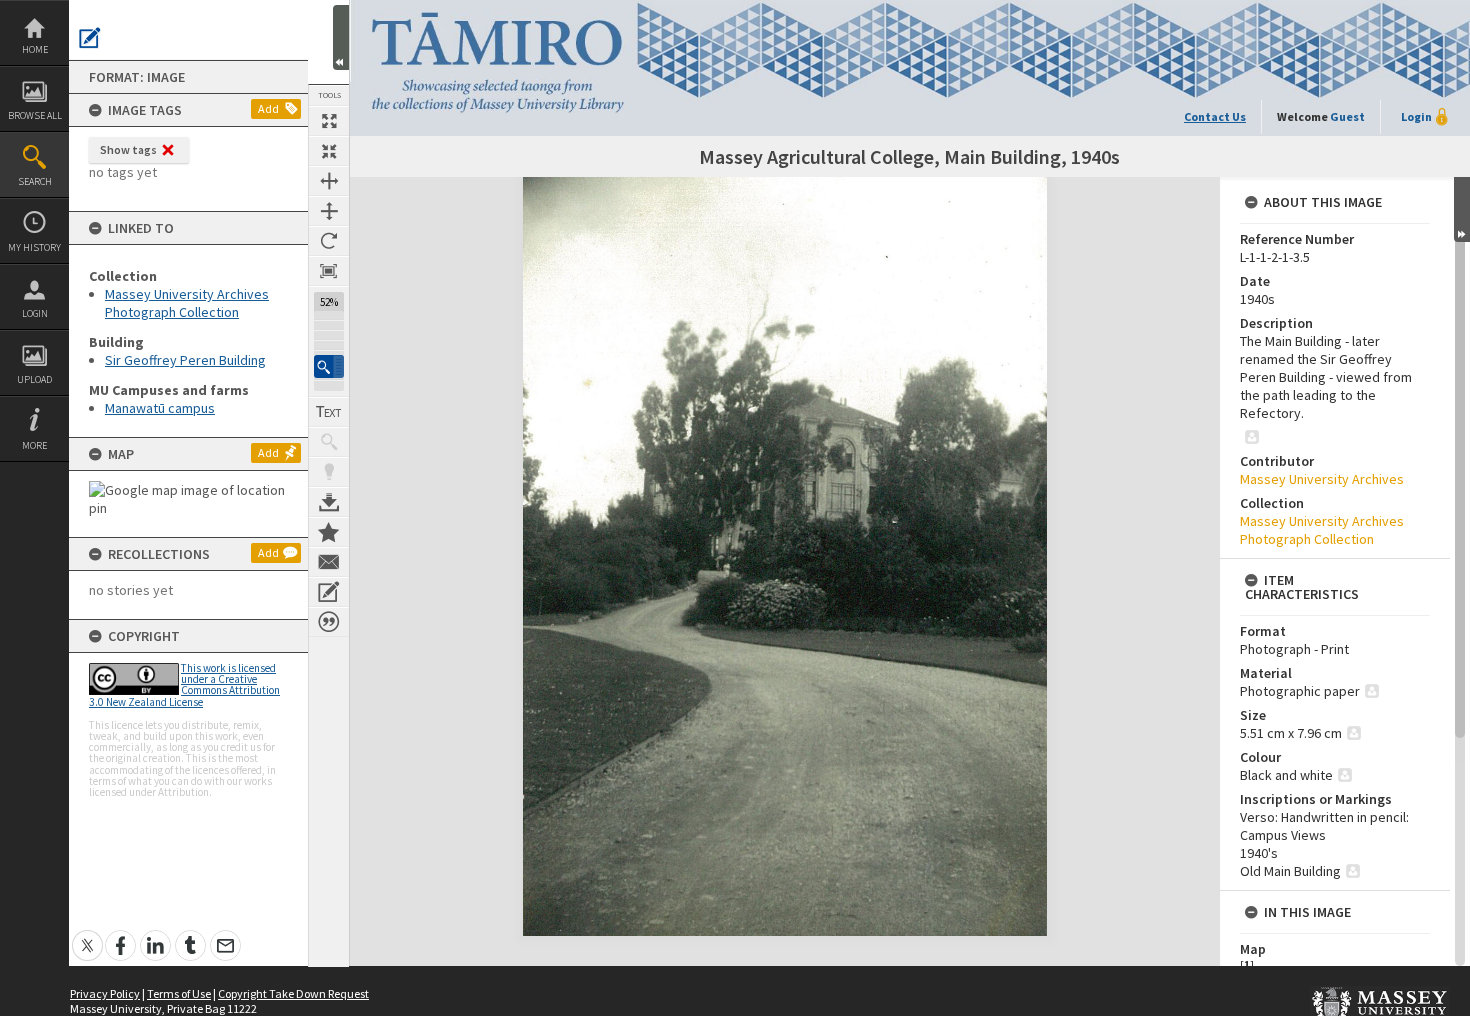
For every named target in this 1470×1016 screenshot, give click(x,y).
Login (35, 313)
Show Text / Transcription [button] (329, 412)
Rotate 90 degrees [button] (329, 241)
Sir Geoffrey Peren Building (185, 360)
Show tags (128, 149)
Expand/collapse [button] (1462, 209)
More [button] (34, 445)
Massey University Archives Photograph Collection (187, 303)
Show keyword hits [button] (329, 442)
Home (35, 49)
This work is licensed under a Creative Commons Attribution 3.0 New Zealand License (184, 685)
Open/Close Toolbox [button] (341, 37)
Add (268, 108)
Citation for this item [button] (329, 622)
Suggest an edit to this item (90, 38)
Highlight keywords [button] (329, 472)
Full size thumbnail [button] (329, 121)
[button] (329, 366)
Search (35, 181)
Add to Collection (329, 532)
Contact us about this (329, 562)
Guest (1347, 116)
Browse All (35, 115)
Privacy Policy (105, 993)
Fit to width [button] (329, 181)
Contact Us (1215, 116)
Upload (34, 379)
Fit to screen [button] (329, 151)
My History (34, 247)
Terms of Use (179, 993)
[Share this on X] (87, 934)
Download (329, 502)
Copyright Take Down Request (293, 993)
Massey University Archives (1322, 479)
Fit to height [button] (329, 211)
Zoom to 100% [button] (329, 271)
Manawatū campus (160, 408)
